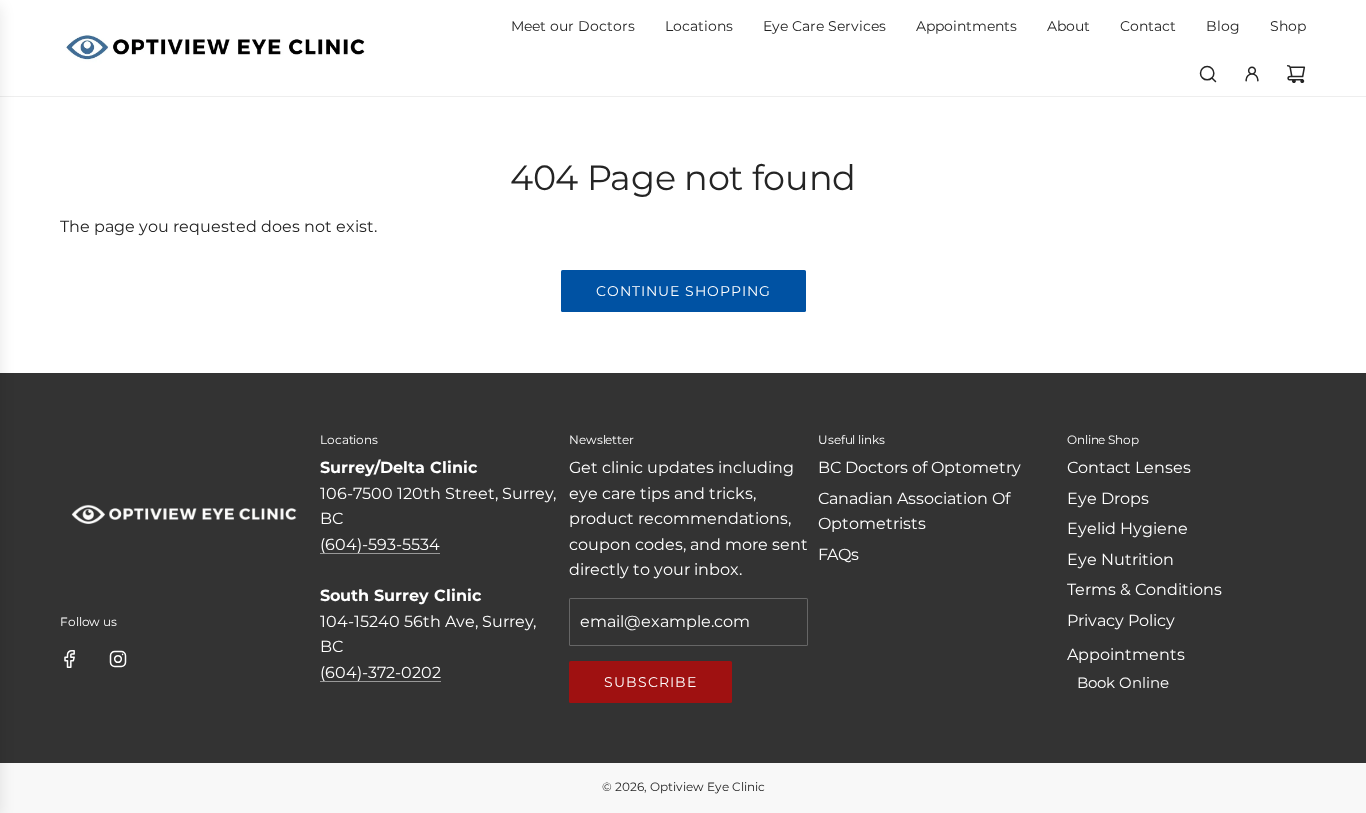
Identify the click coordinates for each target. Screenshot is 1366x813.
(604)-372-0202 (380, 672)
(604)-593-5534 (380, 544)
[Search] (1208, 74)
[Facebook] (70, 659)
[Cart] (1296, 74)
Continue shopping (683, 291)
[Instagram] (118, 659)
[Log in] (1252, 74)
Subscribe (650, 682)
